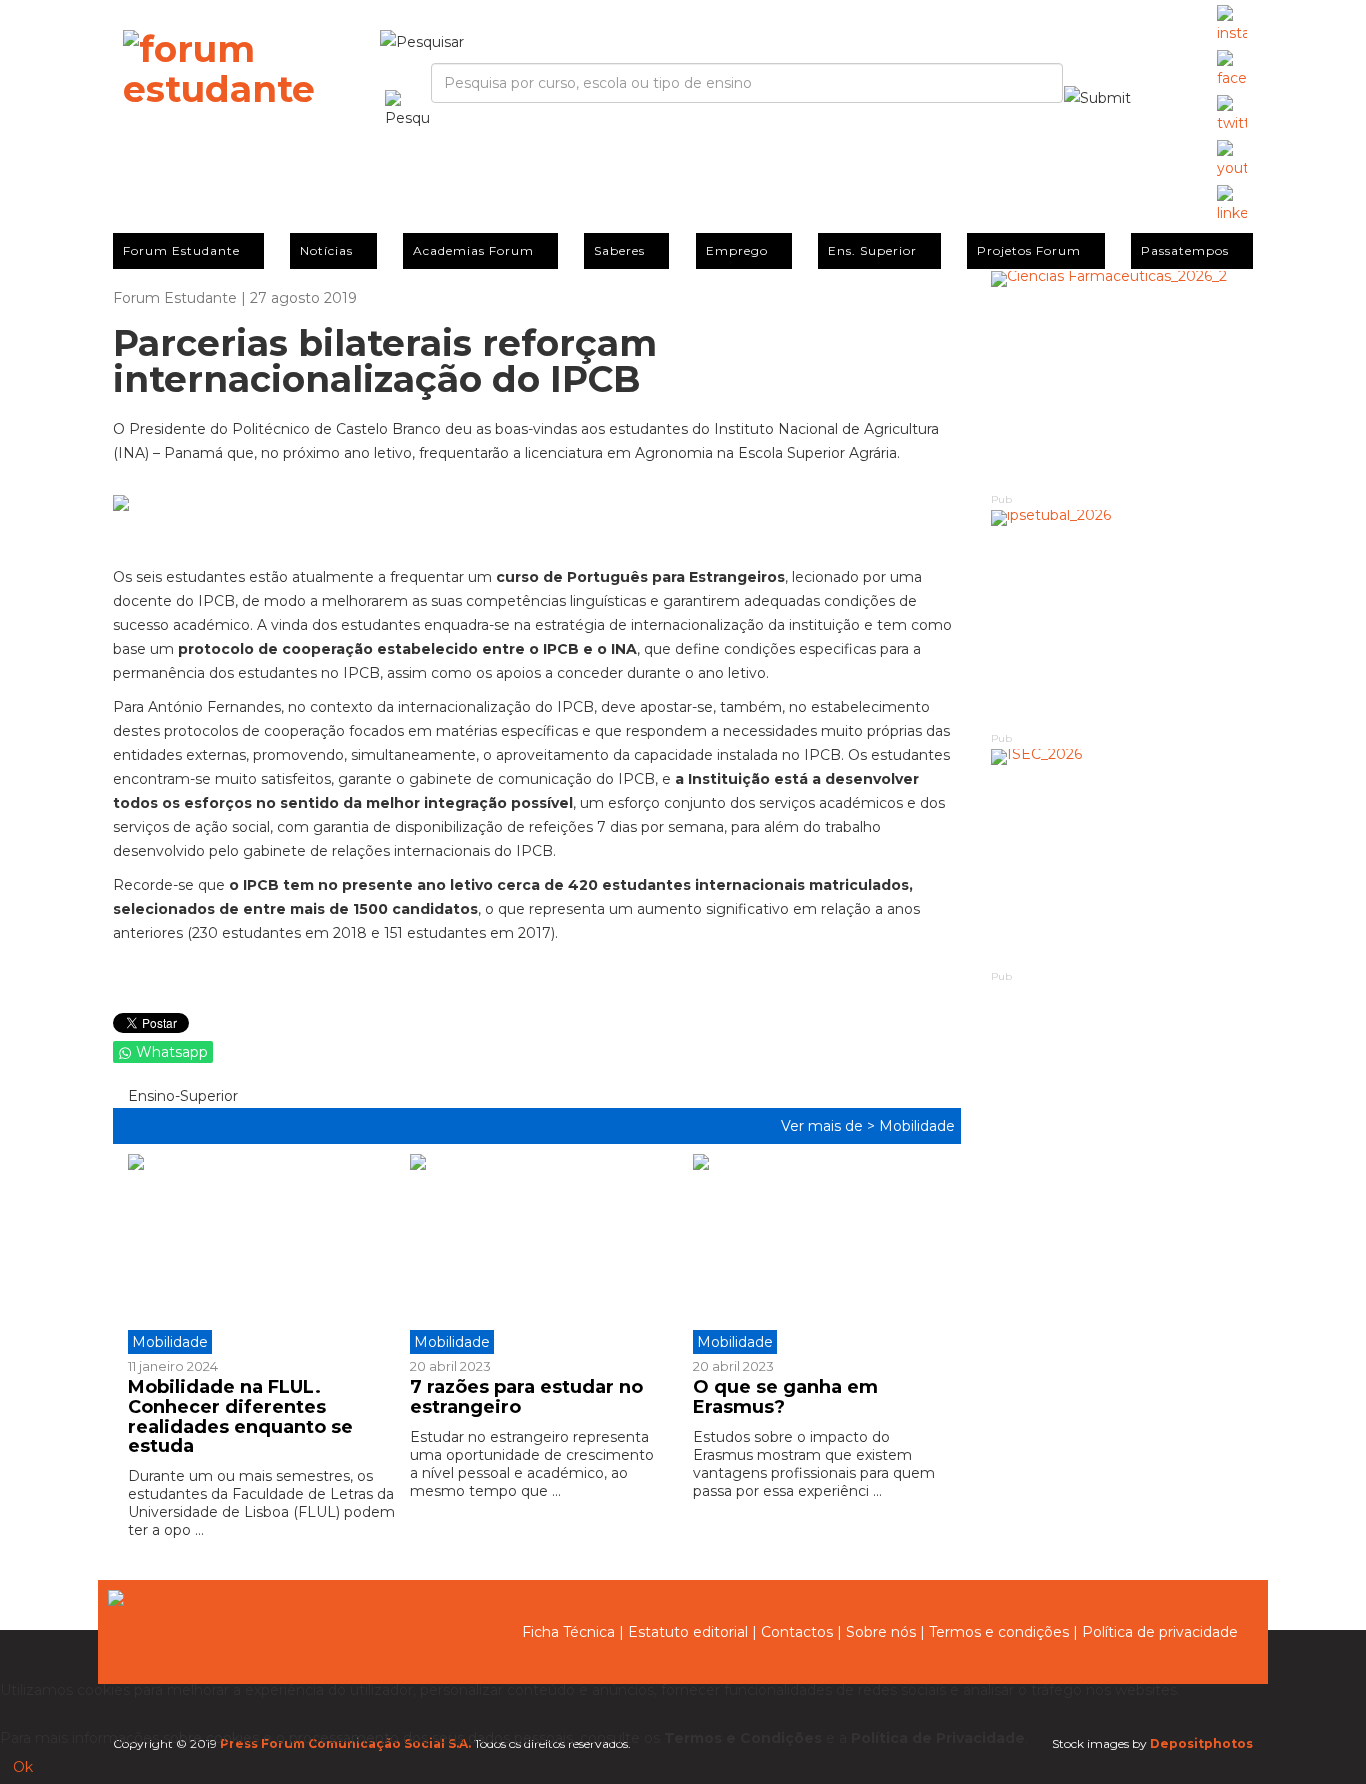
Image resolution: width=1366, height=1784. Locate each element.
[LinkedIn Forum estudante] (1232, 205)
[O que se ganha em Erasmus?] (819, 1254)
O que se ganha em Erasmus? (785, 1397)
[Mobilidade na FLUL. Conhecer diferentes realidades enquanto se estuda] (261, 1254)
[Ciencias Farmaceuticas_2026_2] (1122, 380)
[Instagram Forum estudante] (1232, 25)
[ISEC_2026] (1122, 858)
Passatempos (1185, 250)
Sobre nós (881, 1632)
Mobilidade (917, 1126)
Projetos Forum (1029, 250)
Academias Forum (473, 250)
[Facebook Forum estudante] (1232, 70)
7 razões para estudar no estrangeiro (526, 1397)
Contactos (797, 1632)
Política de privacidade (1160, 1632)
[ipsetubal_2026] (1122, 619)
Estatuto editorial (688, 1632)
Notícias (326, 250)
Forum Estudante (181, 250)
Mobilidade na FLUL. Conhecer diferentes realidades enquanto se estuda (240, 1416)
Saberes (619, 250)
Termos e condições (999, 1632)
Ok (23, 1767)
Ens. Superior (872, 250)
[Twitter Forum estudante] (1232, 115)
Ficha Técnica (568, 1632)
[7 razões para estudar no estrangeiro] (536, 1254)
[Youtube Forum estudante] (1232, 160)
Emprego (737, 250)
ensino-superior (181, 1096)
